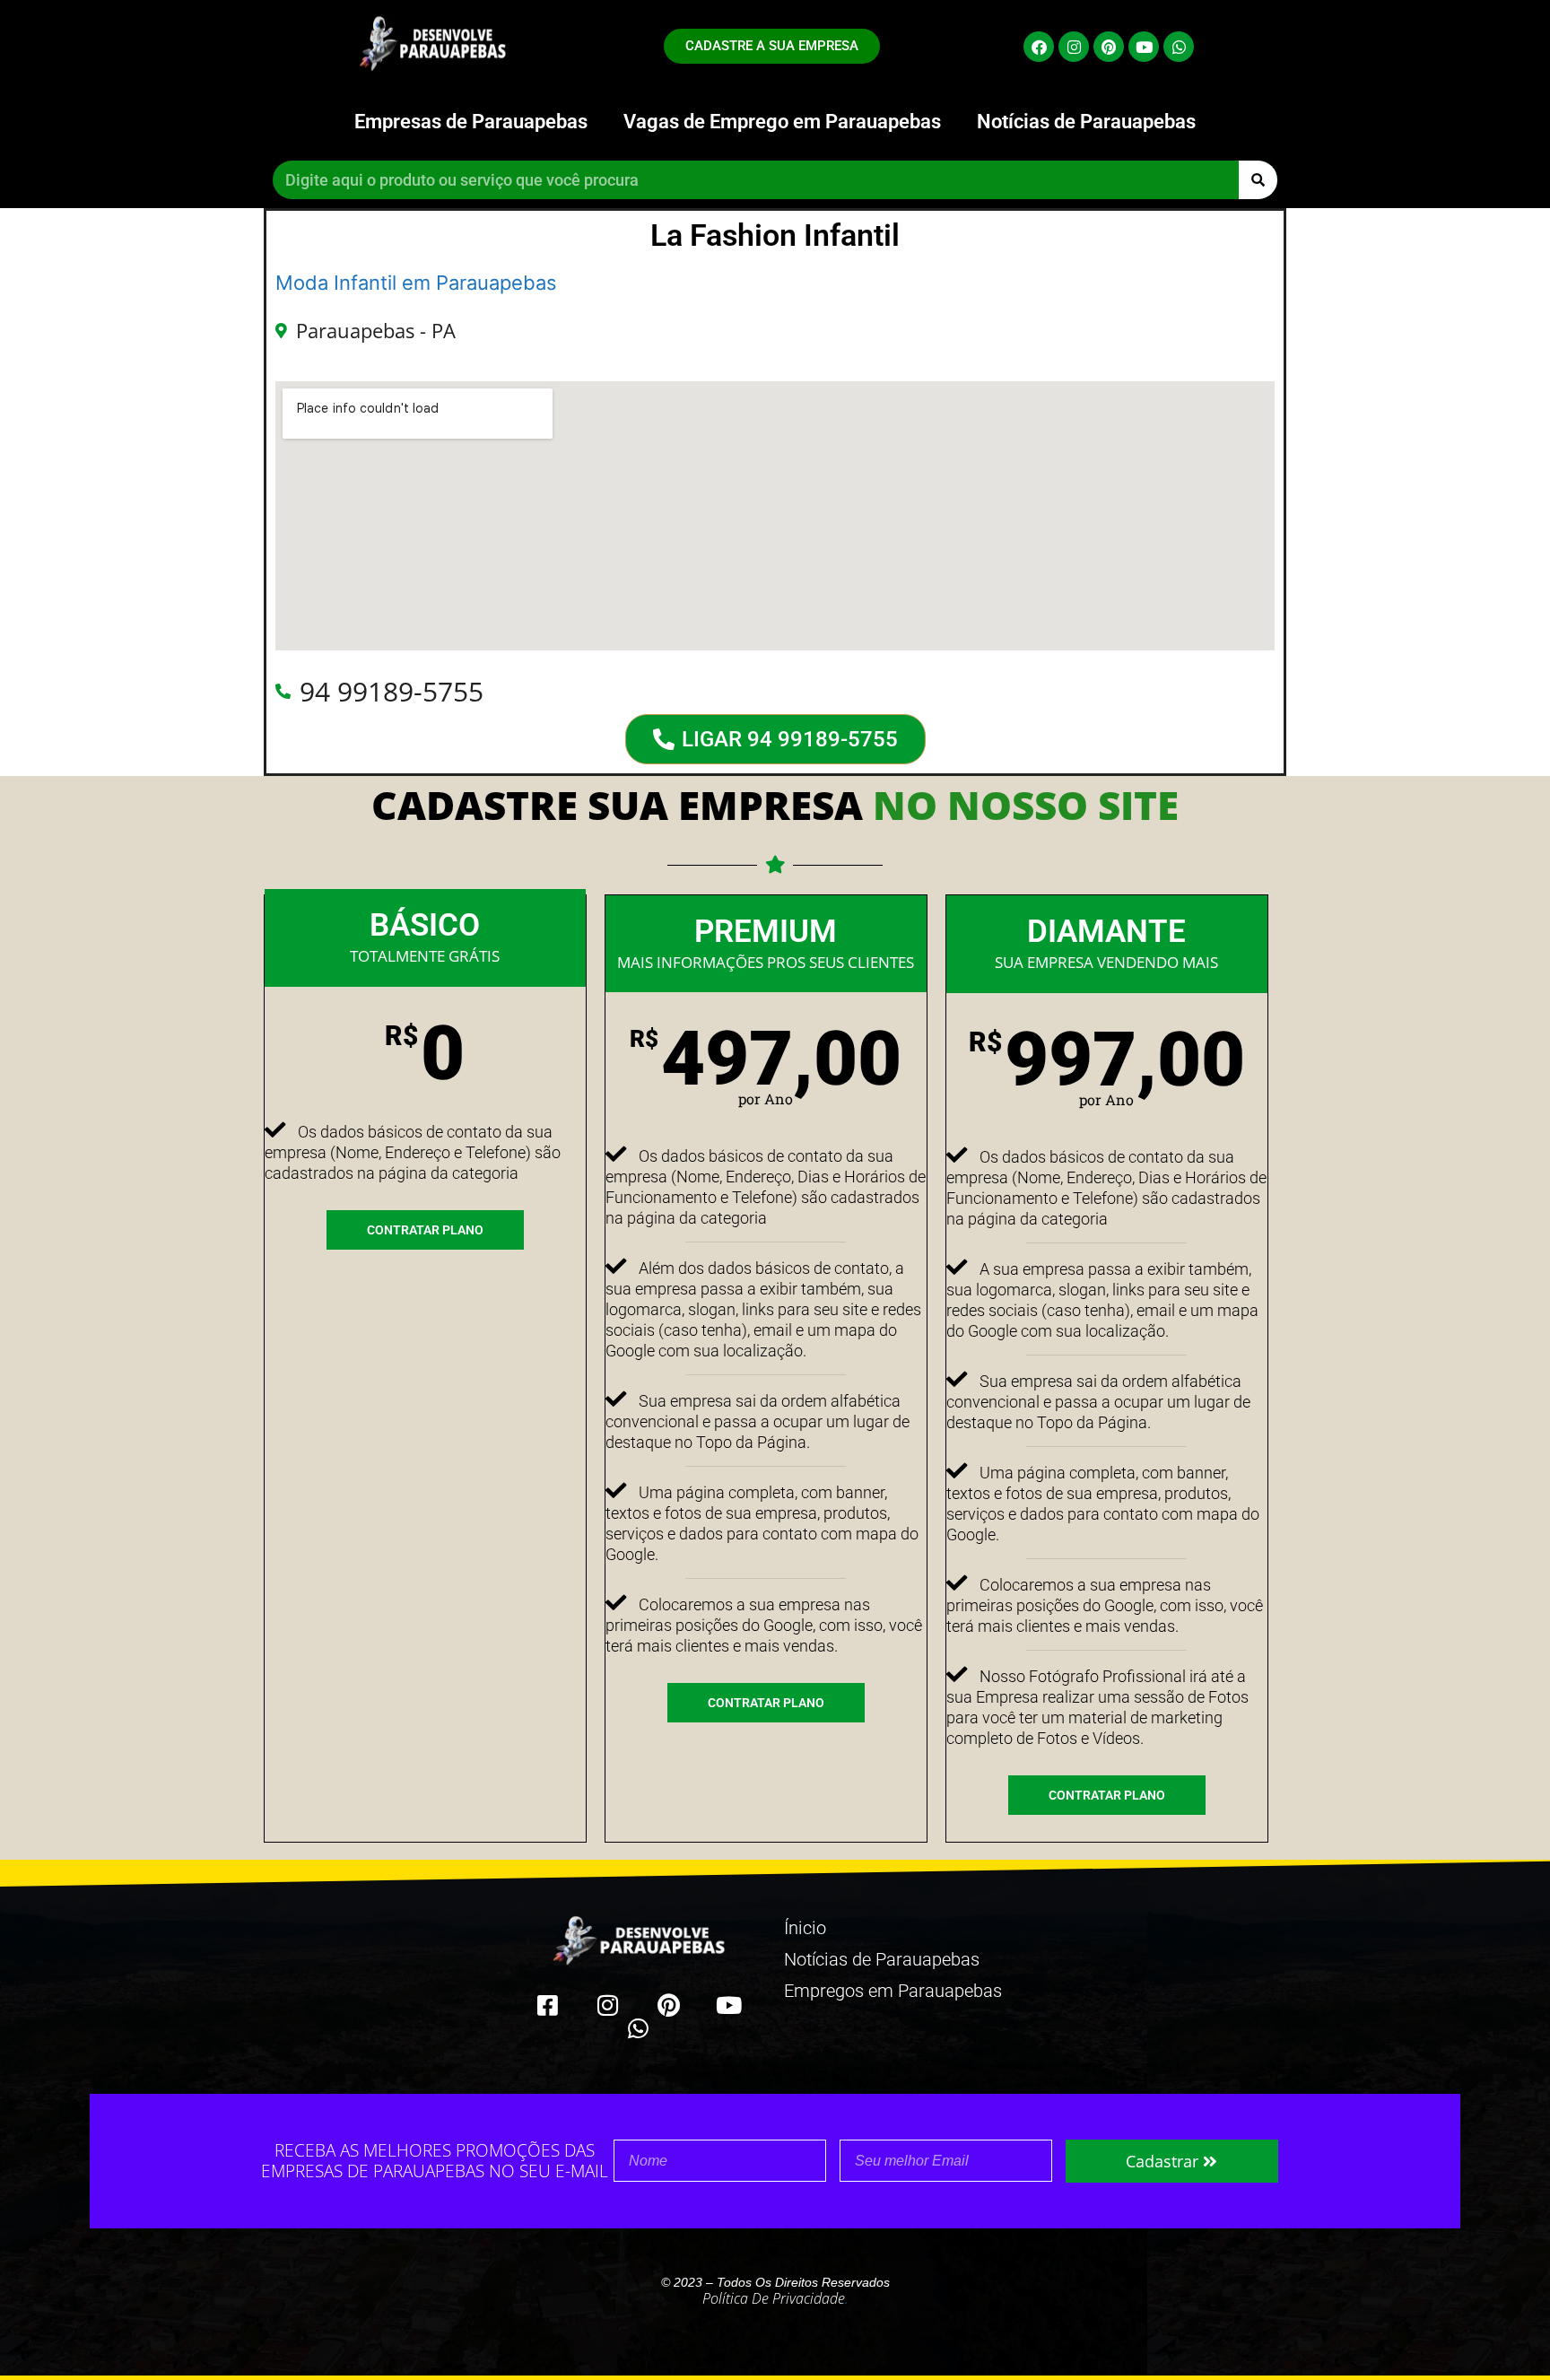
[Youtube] (1144, 47)
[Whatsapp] (1179, 47)
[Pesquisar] (1258, 180)
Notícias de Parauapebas (1086, 122)
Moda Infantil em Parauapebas (416, 283)
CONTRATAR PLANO (425, 1230)
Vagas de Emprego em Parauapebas (782, 122)
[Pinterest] (1109, 47)
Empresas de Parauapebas (471, 122)
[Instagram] (1074, 47)
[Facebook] (1039, 47)
